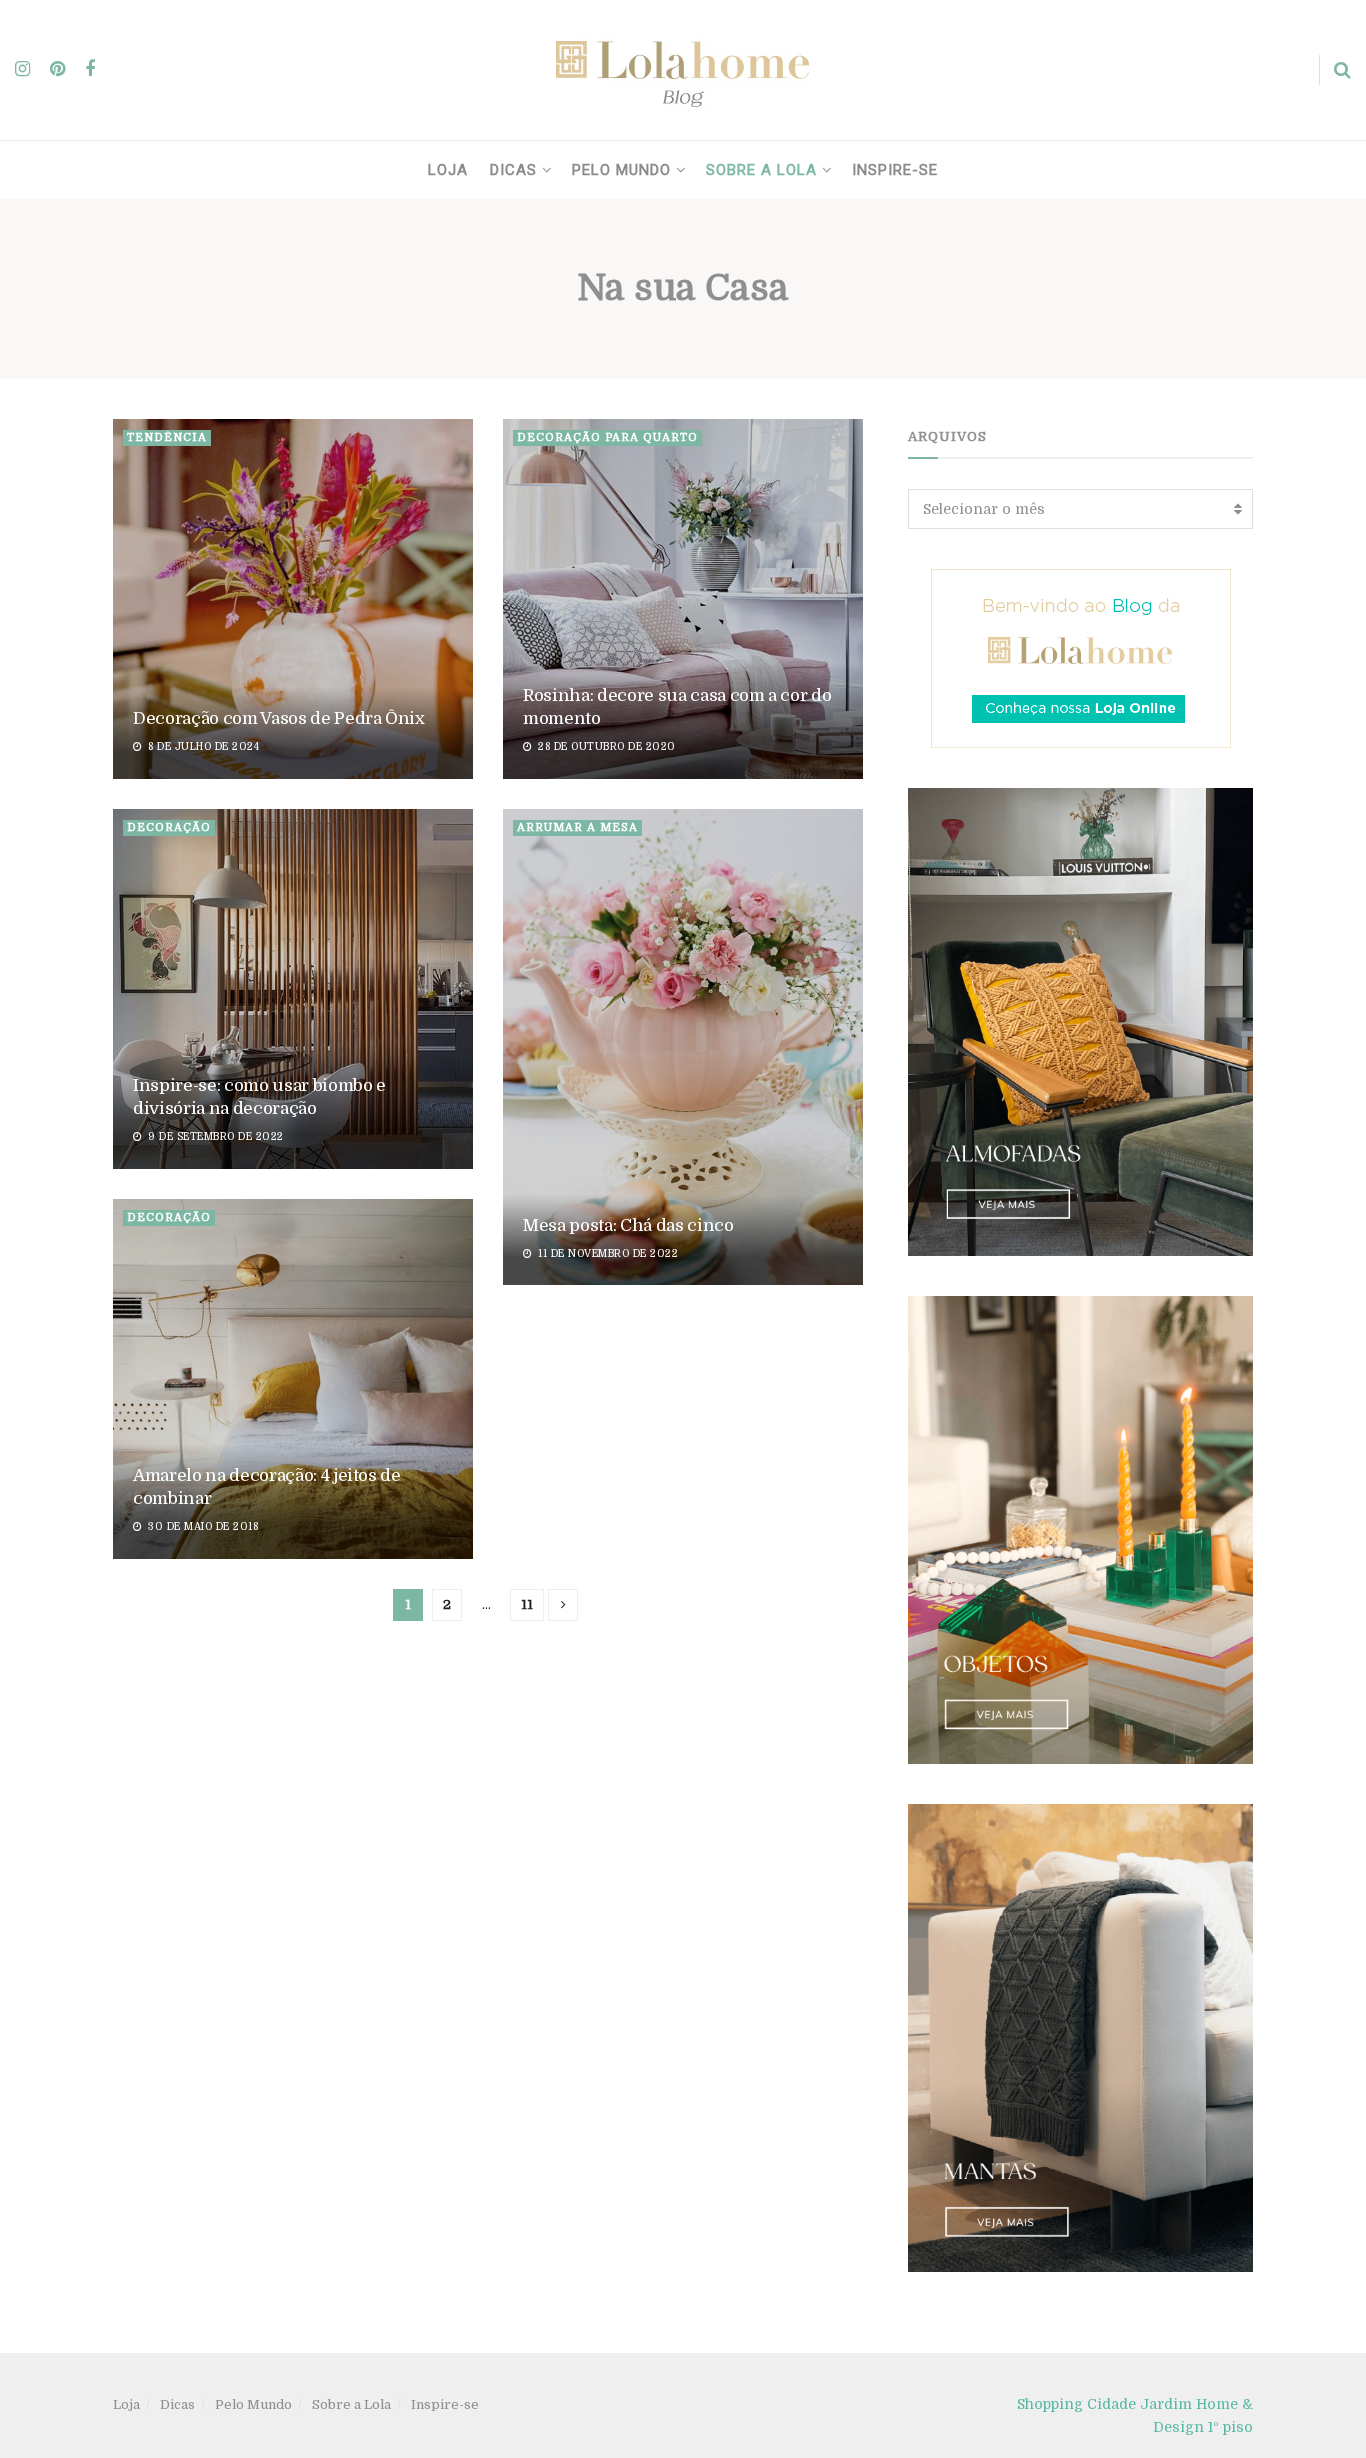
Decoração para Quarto (607, 437)
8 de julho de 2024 (202, 746)
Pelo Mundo (621, 170)
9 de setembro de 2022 (214, 1136)
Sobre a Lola (761, 170)
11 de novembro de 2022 (606, 1253)
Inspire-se (895, 170)
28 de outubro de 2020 (605, 746)
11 (527, 1604)
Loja (448, 170)
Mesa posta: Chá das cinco (628, 1225)
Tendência (167, 437)
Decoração (169, 827)
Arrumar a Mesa (577, 827)
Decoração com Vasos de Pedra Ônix (279, 718)
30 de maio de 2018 (201, 1526)
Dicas (513, 170)
